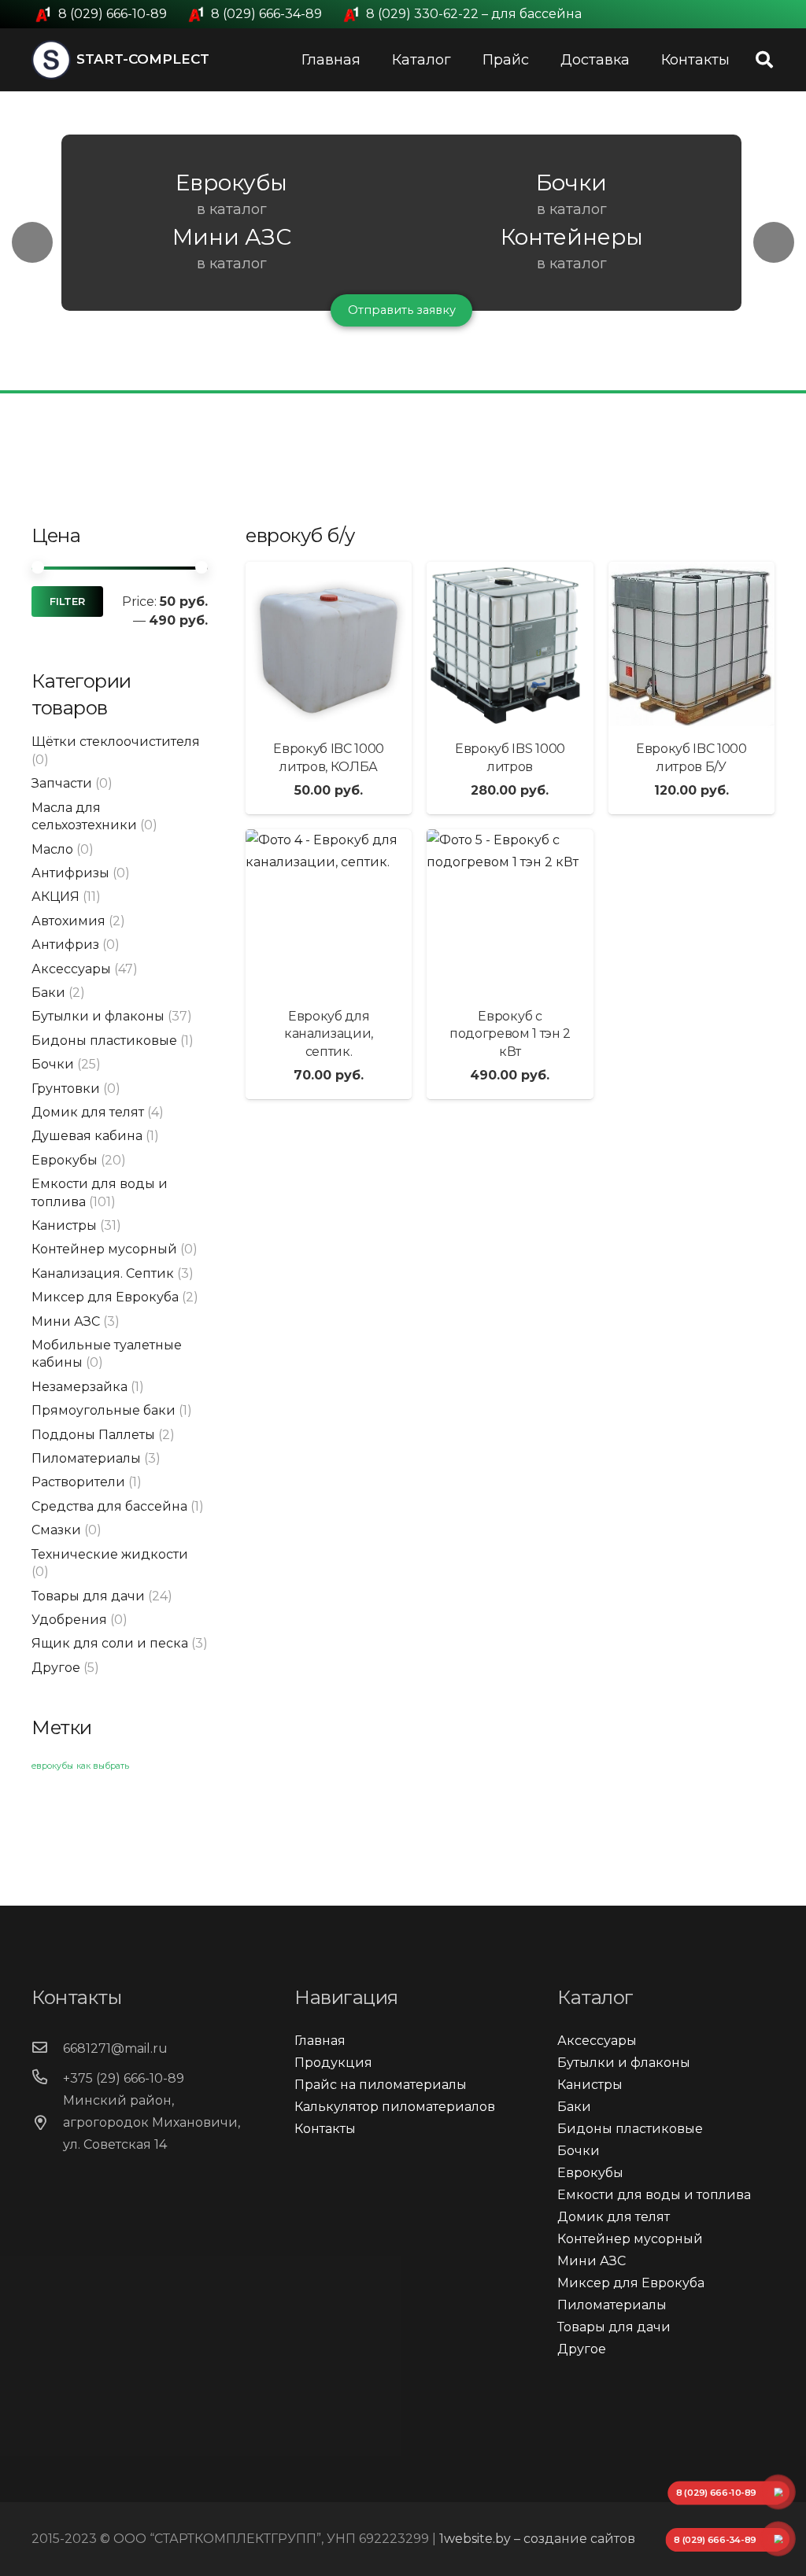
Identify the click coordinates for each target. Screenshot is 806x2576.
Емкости (573, 183)
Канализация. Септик (103, 1273)
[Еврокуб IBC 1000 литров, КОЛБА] (329, 645)
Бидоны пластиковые (104, 1041)
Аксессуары (71, 969)
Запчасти (62, 783)
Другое (56, 1668)
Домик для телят (88, 1112)
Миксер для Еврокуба (105, 1297)
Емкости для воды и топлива (654, 2195)
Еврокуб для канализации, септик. (329, 1034)
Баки (48, 993)
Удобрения (69, 1620)
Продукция (333, 2063)
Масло (52, 849)
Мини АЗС (66, 1321)
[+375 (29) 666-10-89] (47, 2079)
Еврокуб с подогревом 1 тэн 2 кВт (510, 1034)
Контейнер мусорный (104, 1249)
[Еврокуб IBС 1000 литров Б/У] (691, 645)
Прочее (403, 237)
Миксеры (233, 183)
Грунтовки (66, 1089)
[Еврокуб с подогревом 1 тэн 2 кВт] (510, 912)
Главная (320, 2041)
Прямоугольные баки (104, 1410)
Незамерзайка (79, 1387)
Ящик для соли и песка (110, 1643)
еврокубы (52, 1766)
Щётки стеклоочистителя (116, 742)
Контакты (325, 2129)
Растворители (78, 1482)
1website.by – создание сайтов (537, 2539)
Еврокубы (65, 1160)
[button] (32, 242)
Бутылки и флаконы (98, 1016)
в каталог (233, 209)
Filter (67, 602)
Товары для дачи (88, 1596)
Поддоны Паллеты (93, 1435)
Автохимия (68, 921)
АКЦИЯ (55, 897)
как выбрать (103, 1766)
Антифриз (65, 945)
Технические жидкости (110, 1554)
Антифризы (70, 873)
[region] (403, 242)
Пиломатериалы (86, 1458)
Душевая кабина (87, 1136)
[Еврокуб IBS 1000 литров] (510, 645)
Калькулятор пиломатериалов (395, 2107)
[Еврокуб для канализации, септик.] (329, 912)
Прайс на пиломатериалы (381, 2085)
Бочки (53, 1064)
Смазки (56, 1530)
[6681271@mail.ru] (47, 2049)
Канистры (64, 1225)
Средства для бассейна (109, 1506)
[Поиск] (764, 60)
